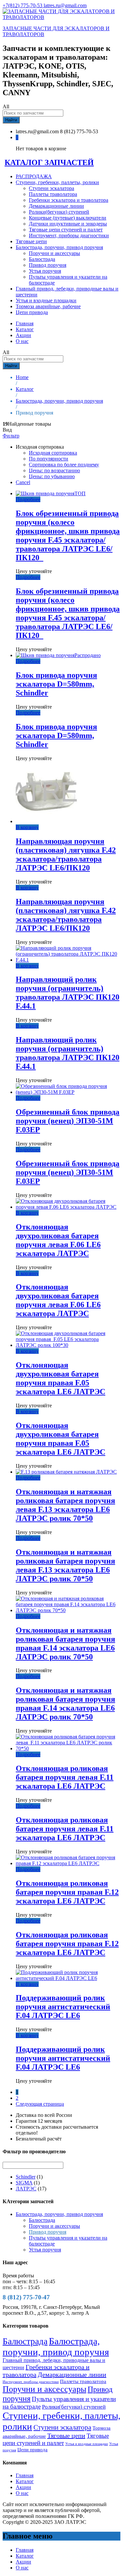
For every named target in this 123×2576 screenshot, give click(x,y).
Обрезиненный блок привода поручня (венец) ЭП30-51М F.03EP (68, 1121)
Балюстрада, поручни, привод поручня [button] (59, 247)
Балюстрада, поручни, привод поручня (59, 2214)
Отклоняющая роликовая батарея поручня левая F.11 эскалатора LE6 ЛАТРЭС (65, 1777)
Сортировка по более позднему (64, 465)
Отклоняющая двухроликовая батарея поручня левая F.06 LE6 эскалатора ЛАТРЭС (58, 1240)
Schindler (26, 2177)
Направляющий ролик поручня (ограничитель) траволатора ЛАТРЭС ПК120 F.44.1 (68, 993)
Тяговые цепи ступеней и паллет (66, 230)
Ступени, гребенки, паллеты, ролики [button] (57, 182)
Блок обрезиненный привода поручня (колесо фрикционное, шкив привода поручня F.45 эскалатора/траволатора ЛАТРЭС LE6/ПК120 (68, 535)
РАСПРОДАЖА (34, 176)
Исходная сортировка (53, 453)
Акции (23, 335)
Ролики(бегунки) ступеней (59, 212)
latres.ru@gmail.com (65, 5)
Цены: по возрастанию (54, 470)
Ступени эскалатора (51, 188)
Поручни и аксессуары (54, 253)
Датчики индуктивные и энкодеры (68, 224)
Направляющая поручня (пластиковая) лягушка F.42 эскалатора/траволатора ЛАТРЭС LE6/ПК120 (66, 854)
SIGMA (24, 2183)
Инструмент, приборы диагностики (69, 235)
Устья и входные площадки (46, 300)
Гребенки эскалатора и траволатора (69, 200)
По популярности (49, 459)
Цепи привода (32, 312)
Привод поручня (48, 265)
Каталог (25, 329)
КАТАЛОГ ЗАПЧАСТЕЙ (49, 162)
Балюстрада (42, 259)
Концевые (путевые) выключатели (68, 218)
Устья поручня (45, 271)
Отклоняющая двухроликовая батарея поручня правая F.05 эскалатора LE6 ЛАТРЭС (61, 1378)
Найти (11, 120)
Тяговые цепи (31, 241)
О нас (22, 341)
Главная (25, 323)
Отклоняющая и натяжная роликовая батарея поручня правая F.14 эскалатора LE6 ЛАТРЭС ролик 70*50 (65, 1643)
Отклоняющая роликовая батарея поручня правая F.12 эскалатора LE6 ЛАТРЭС (67, 1892)
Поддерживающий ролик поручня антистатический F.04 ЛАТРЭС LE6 (63, 2007)
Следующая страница (40, 2104)
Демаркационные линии (56, 206)
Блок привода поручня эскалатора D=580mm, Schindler (56, 684)
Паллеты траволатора (53, 194)
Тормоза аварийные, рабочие (48, 306)
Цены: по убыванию (52, 476)
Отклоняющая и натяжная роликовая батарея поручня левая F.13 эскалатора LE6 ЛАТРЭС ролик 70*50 (65, 1505)
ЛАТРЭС (26, 2189)
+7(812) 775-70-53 (23, 5)
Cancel (23, 482)
